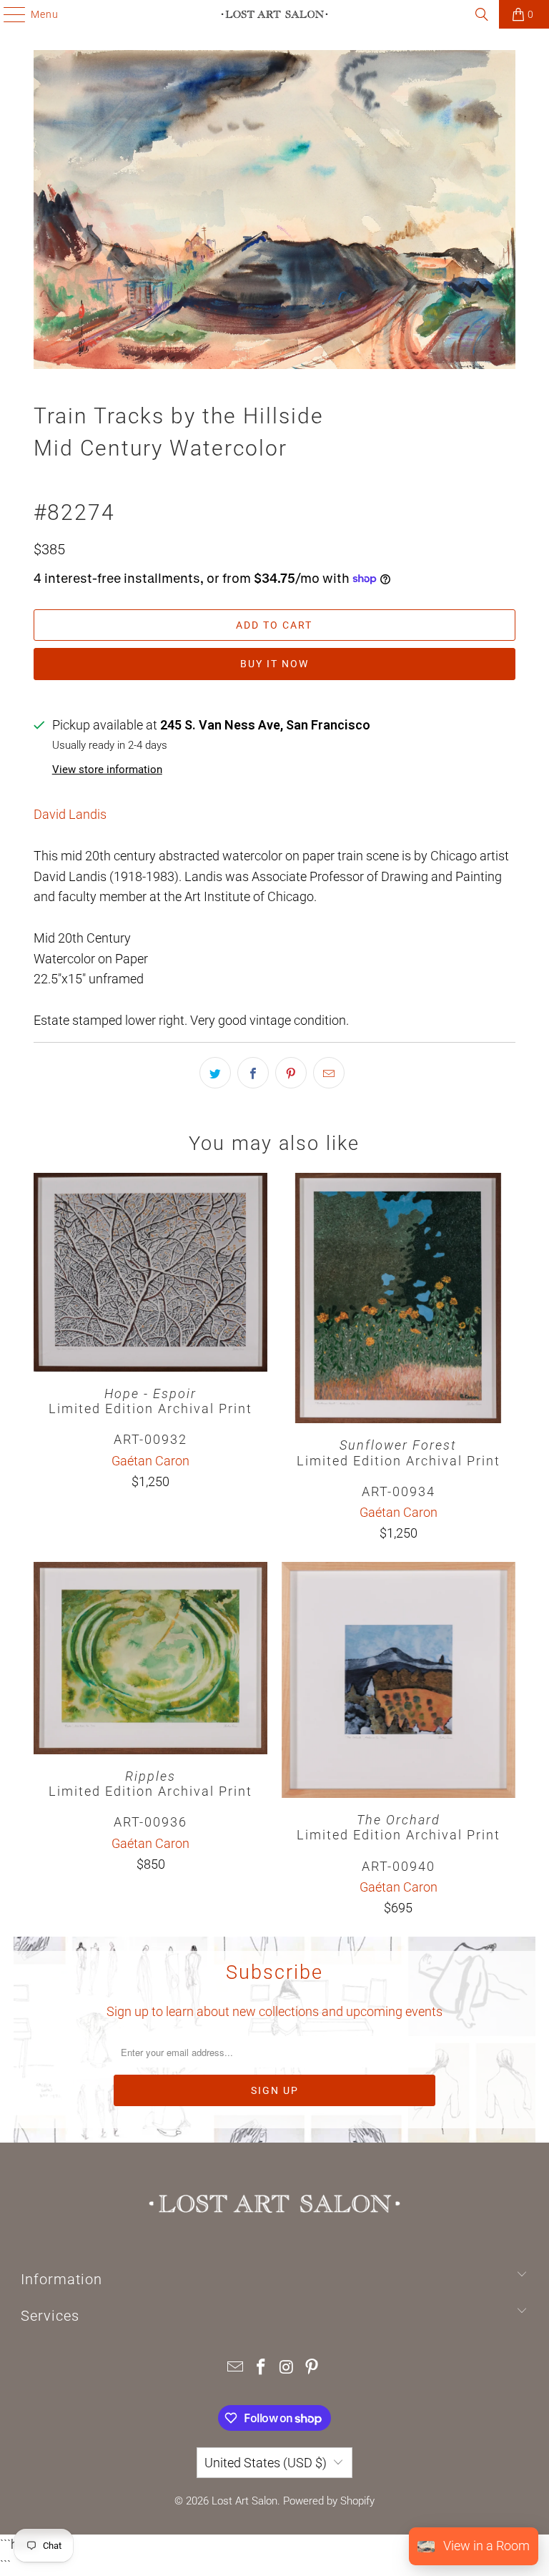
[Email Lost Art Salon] (236, 2368)
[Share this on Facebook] (253, 1073)
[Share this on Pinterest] (291, 1073)
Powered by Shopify (329, 2501)
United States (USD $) (266, 2463)
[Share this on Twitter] (215, 1073)
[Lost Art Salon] (274, 14)
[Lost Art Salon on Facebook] (261, 2368)
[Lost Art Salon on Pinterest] (312, 2368)
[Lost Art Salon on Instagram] (287, 2368)
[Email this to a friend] (329, 1073)
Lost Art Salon (244, 2501)
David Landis (70, 814)
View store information (107, 770)
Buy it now (274, 664)
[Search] (482, 14)
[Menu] (8, 14)
